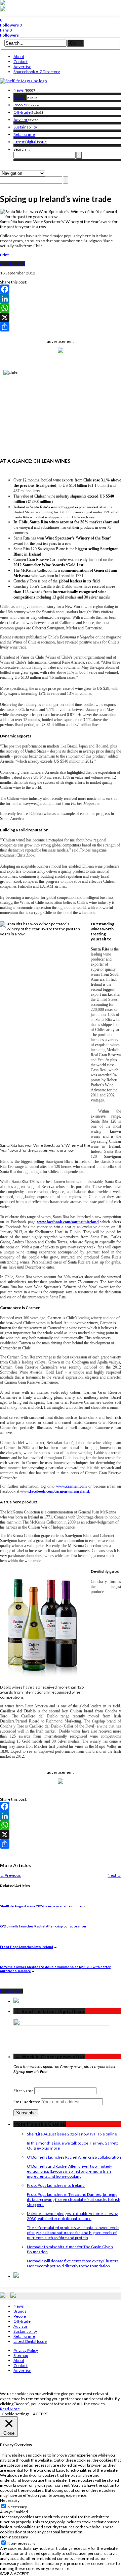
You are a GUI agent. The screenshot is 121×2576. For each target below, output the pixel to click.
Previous (10, 1875)
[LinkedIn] (61, 299)
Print (4, 255)
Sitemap (21, 2355)
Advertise (22, 67)
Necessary (17, 2507)
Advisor (21, 120)
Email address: (27, 2102)
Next (114, 1875)
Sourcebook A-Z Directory (37, 72)
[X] (61, 317)
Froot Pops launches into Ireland (27, 1947)
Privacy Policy (26, 2350)
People (20, 105)
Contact (21, 62)
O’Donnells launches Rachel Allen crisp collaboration (43, 1926)
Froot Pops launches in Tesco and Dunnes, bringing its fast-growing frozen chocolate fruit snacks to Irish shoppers (74, 2199)
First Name (24, 2091)
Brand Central (13, 264)
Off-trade (22, 112)
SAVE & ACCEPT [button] (14, 2573)
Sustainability (25, 127)
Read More (10, 2409)
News (19, 90)
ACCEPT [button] (41, 2414)
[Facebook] (61, 289)
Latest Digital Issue (30, 142)
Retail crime (24, 134)
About (19, 57)
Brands (20, 97)
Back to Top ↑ (11, 1991)
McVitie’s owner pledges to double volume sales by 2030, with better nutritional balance (72, 2216)
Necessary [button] (10, 2500)
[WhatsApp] (61, 308)
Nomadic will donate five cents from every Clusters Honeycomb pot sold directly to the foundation (73, 2263)
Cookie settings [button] (16, 2414)
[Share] (61, 327)
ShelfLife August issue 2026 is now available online (41, 1906)
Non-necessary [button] (14, 2537)
